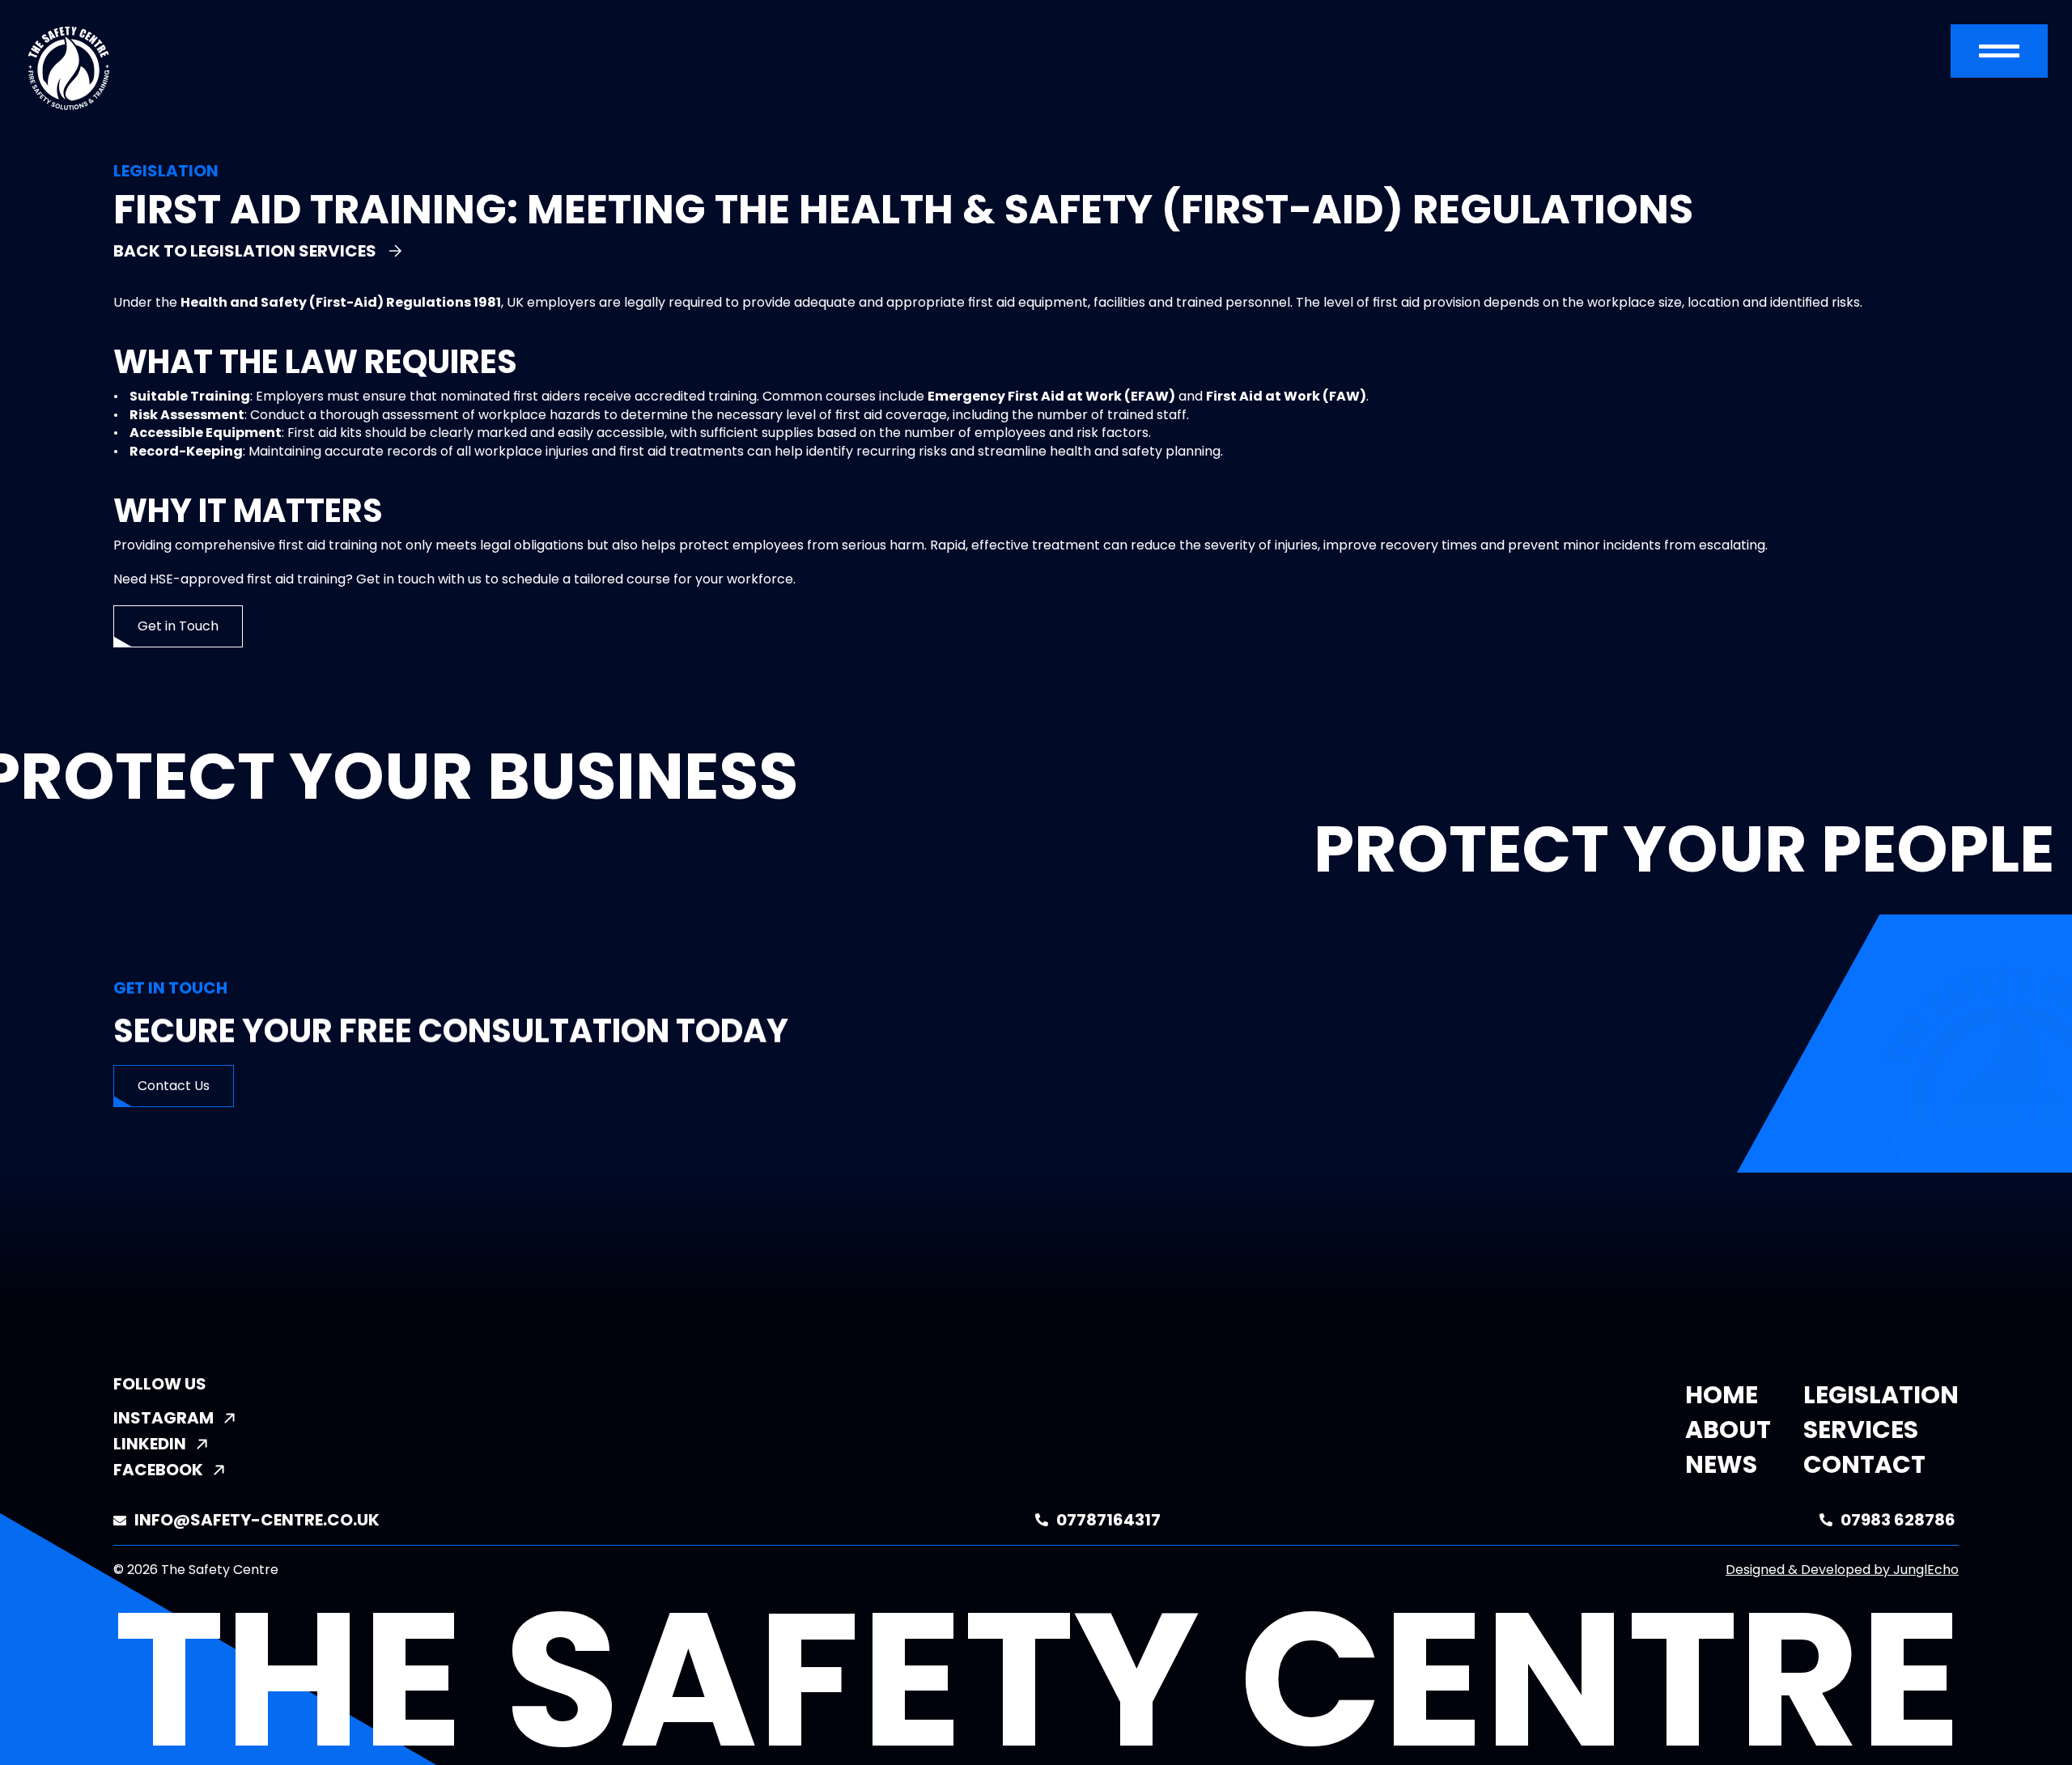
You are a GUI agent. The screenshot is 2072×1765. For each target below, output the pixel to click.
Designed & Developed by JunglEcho (1842, 1570)
